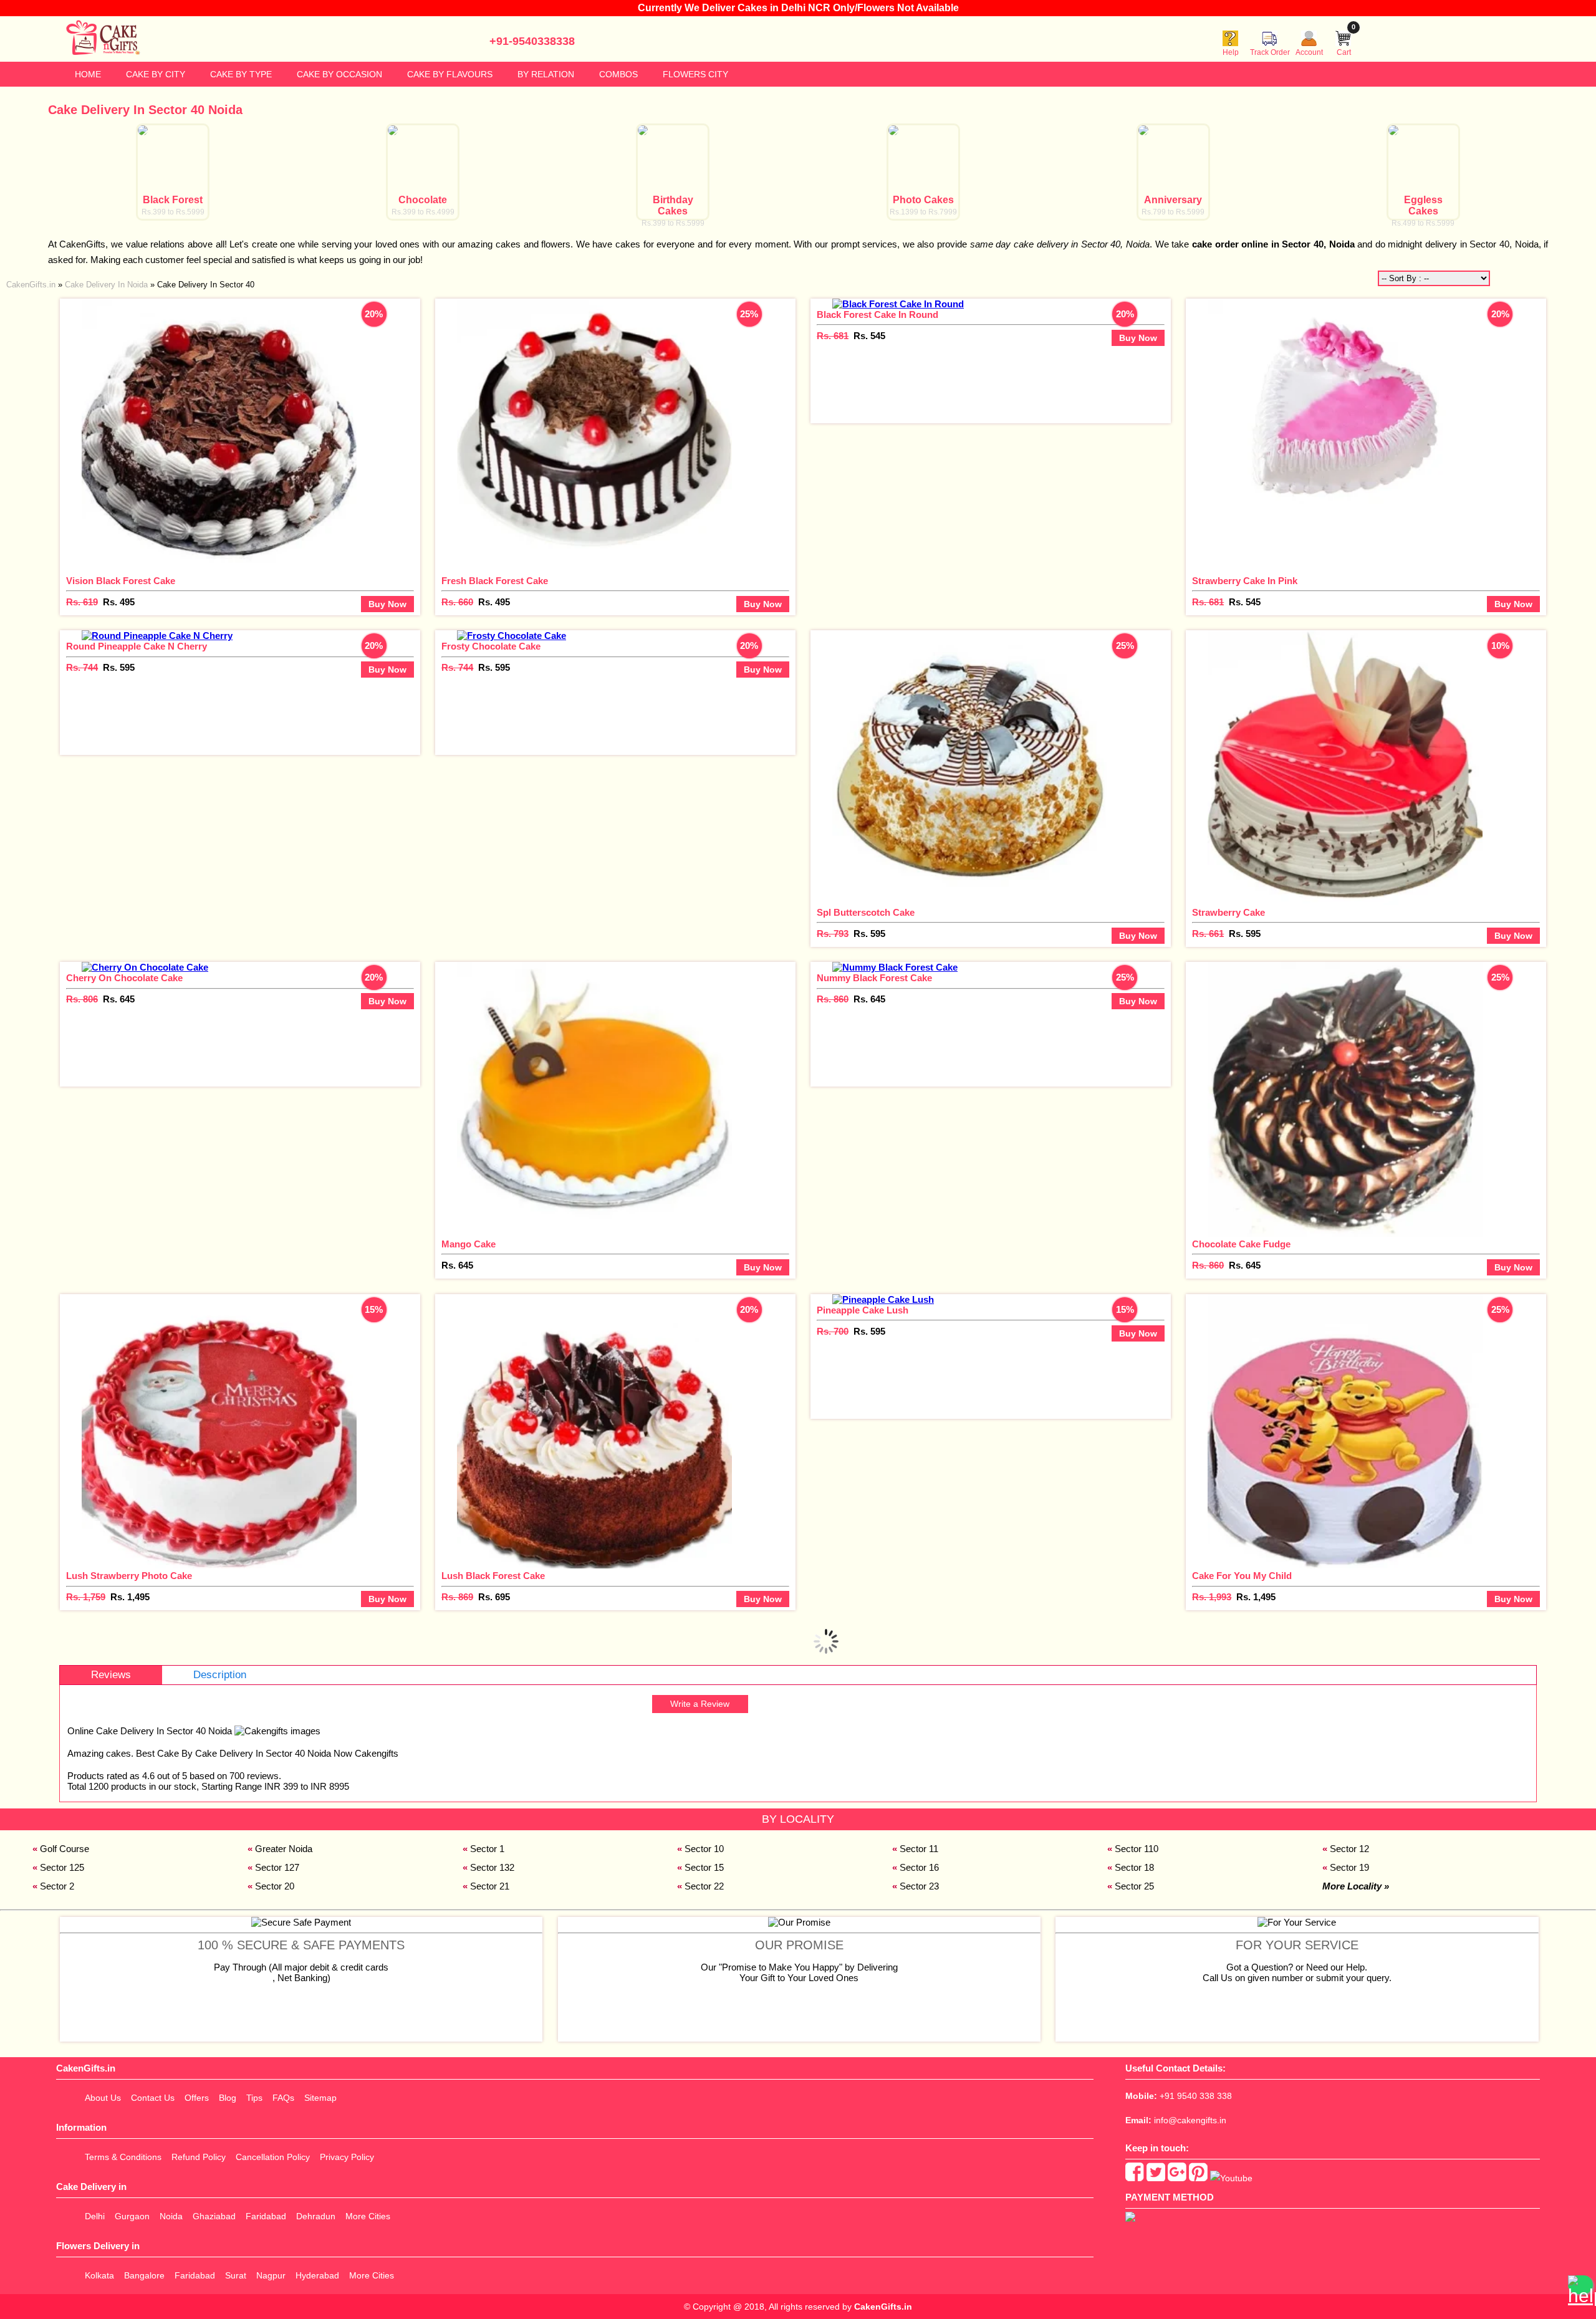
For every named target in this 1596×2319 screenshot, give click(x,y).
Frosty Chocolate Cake (491, 646)
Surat (236, 2275)
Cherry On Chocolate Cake (124, 978)
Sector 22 (704, 1886)
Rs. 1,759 (86, 1597)
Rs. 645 (119, 999)
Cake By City (156, 74)
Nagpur (271, 2275)
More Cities (368, 2216)
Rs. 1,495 (130, 1597)
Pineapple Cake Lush (863, 1310)
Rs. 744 (82, 667)
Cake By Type (241, 74)
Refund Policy (199, 2157)
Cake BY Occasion (339, 74)
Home (88, 74)
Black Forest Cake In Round (877, 314)
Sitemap (320, 2098)
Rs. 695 (494, 1597)
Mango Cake (469, 1244)
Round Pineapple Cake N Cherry (137, 646)
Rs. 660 (457, 602)
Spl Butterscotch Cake (866, 912)
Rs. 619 (82, 602)
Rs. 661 (1208, 934)
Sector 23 (919, 1886)
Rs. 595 (119, 667)
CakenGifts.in (883, 2307)
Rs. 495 (119, 602)
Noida (171, 2216)
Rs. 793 (833, 934)
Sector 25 (1134, 1886)
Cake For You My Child (1242, 1576)
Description (220, 1675)
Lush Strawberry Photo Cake (129, 1576)
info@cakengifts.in (1190, 2120)
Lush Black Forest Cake (493, 1576)
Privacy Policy (347, 2157)
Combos (618, 74)
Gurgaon (132, 2216)
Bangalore (144, 2275)
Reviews (111, 1675)
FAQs (283, 2098)
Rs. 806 (82, 999)
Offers (197, 2098)
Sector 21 (490, 1886)
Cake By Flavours (450, 74)
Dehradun (316, 2216)
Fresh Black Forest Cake (495, 581)
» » (130, 285)
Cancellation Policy (273, 2157)
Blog (228, 2098)
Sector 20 (275, 1886)
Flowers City (695, 74)
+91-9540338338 (532, 41)
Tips (254, 2098)
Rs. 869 (457, 1597)
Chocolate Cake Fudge (1241, 1244)
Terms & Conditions (123, 2157)
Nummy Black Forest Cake (874, 978)
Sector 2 (57, 1886)
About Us (103, 2098)
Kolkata (99, 2275)
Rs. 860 (833, 999)
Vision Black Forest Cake (121, 581)
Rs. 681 (833, 336)
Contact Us (153, 2098)
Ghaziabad (214, 2216)
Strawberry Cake (1228, 912)
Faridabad (266, 2216)
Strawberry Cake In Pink (1245, 581)
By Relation (546, 74)
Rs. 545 (869, 336)
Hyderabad (317, 2275)
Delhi (95, 2216)
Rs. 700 (833, 1331)
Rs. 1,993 (1212, 1597)
